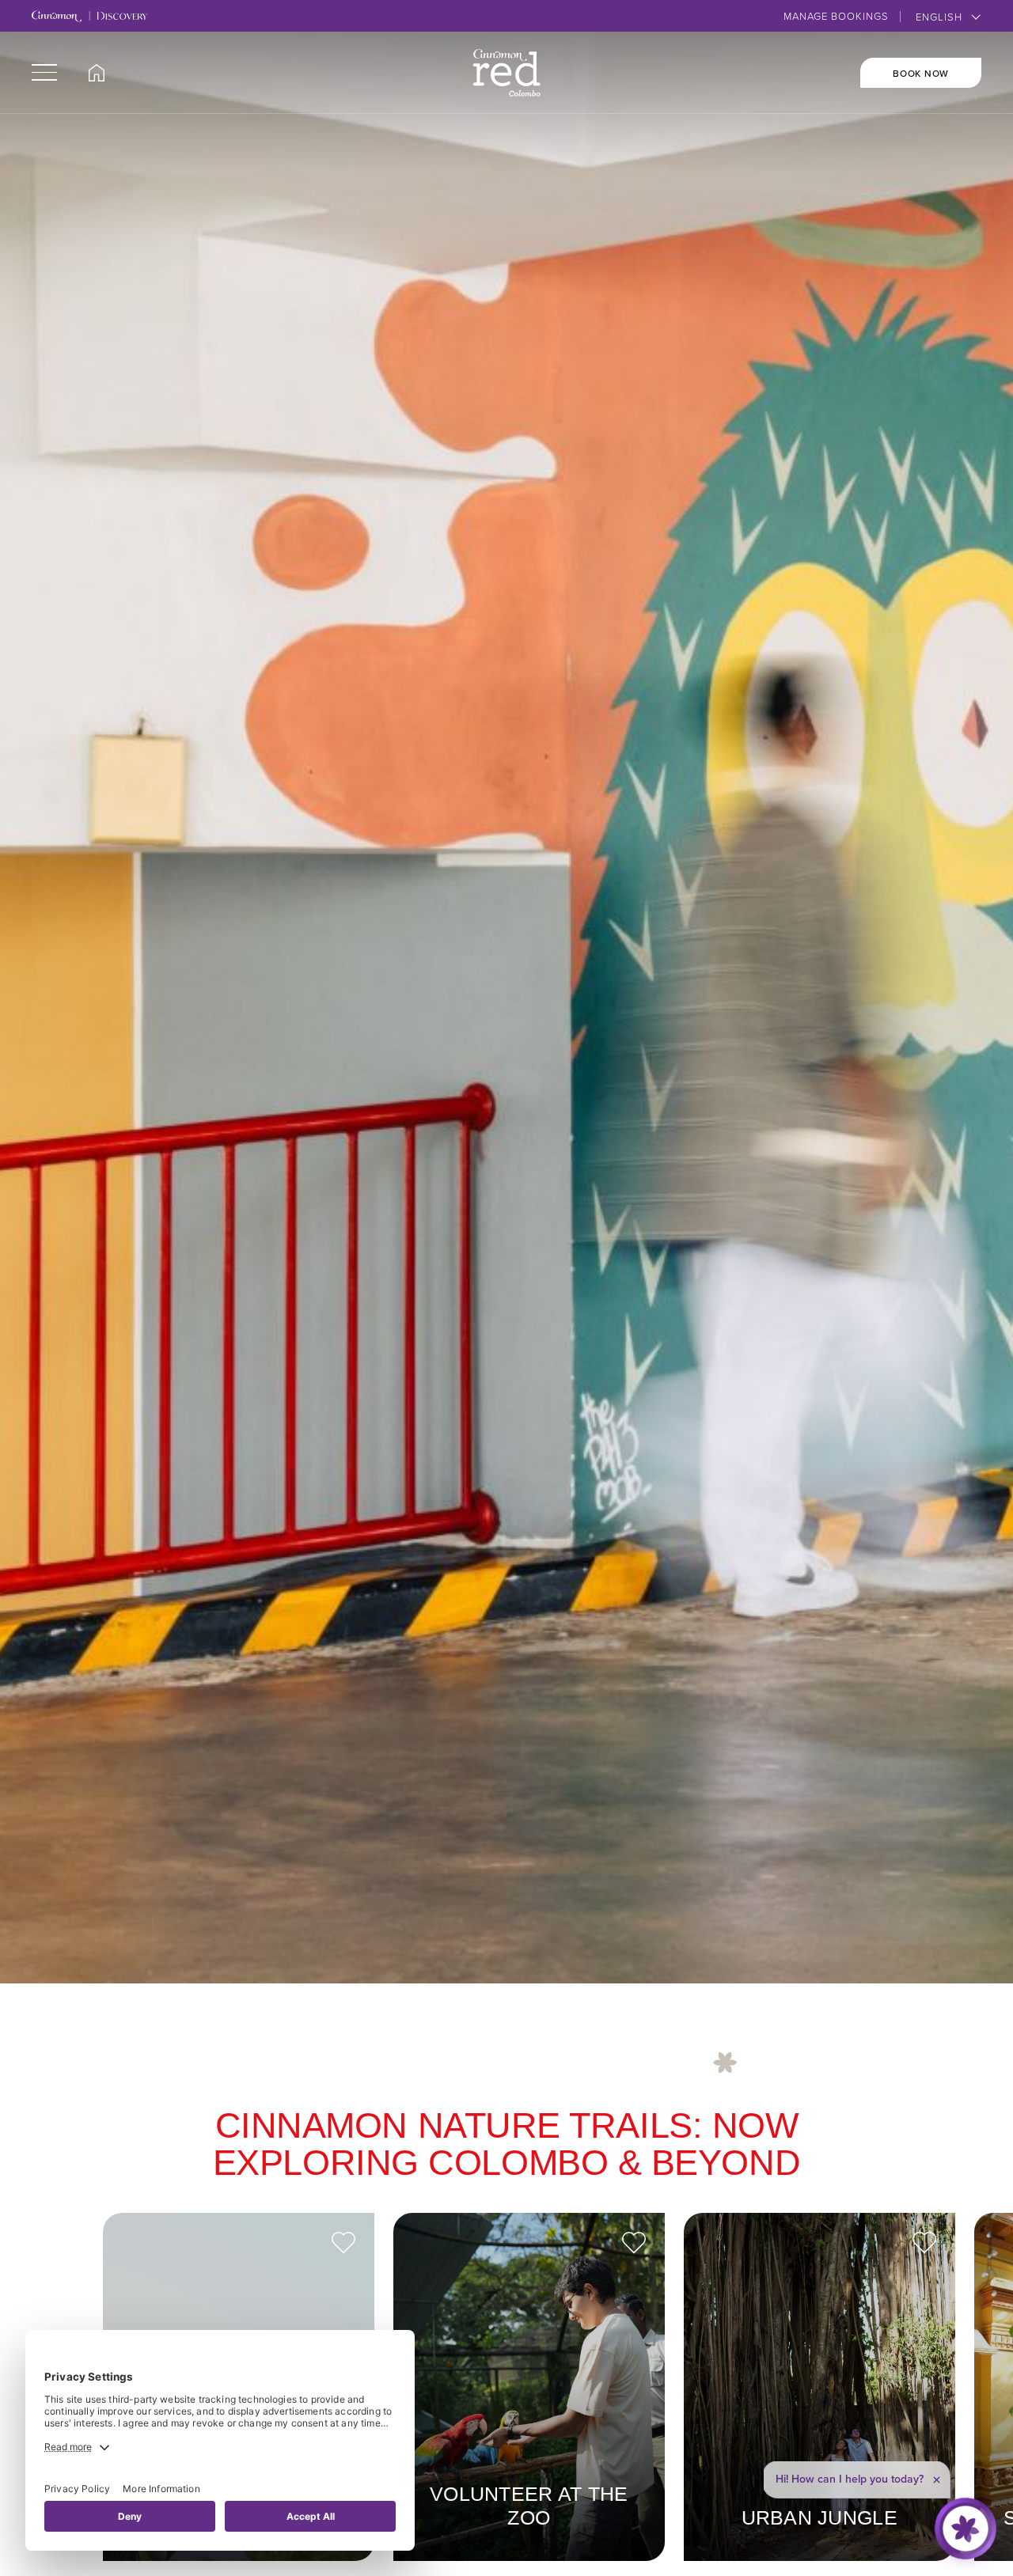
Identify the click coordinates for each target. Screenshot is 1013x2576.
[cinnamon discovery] (89, 17)
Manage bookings (836, 16)
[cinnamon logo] (507, 73)
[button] (44, 72)
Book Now (921, 73)
